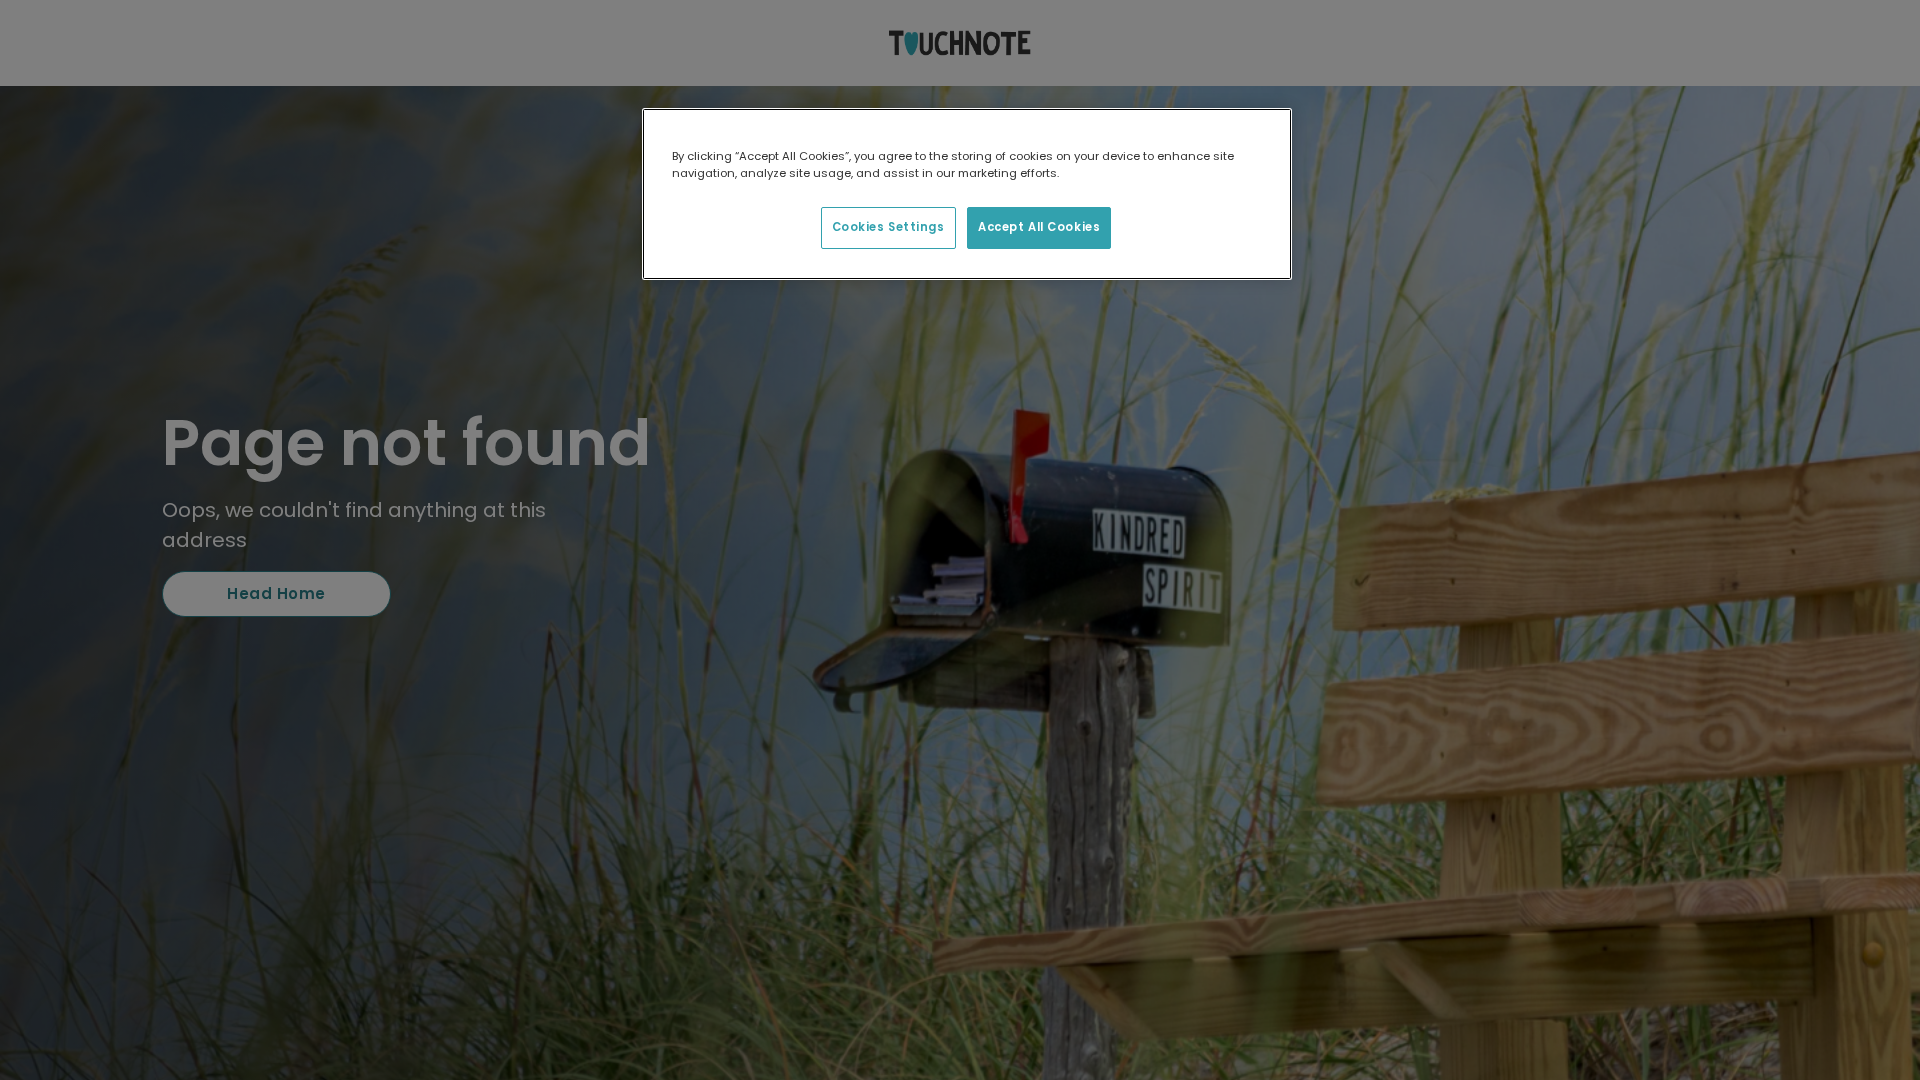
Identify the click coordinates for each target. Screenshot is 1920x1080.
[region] (967, 194)
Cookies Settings (888, 227)
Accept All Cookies (1039, 227)
